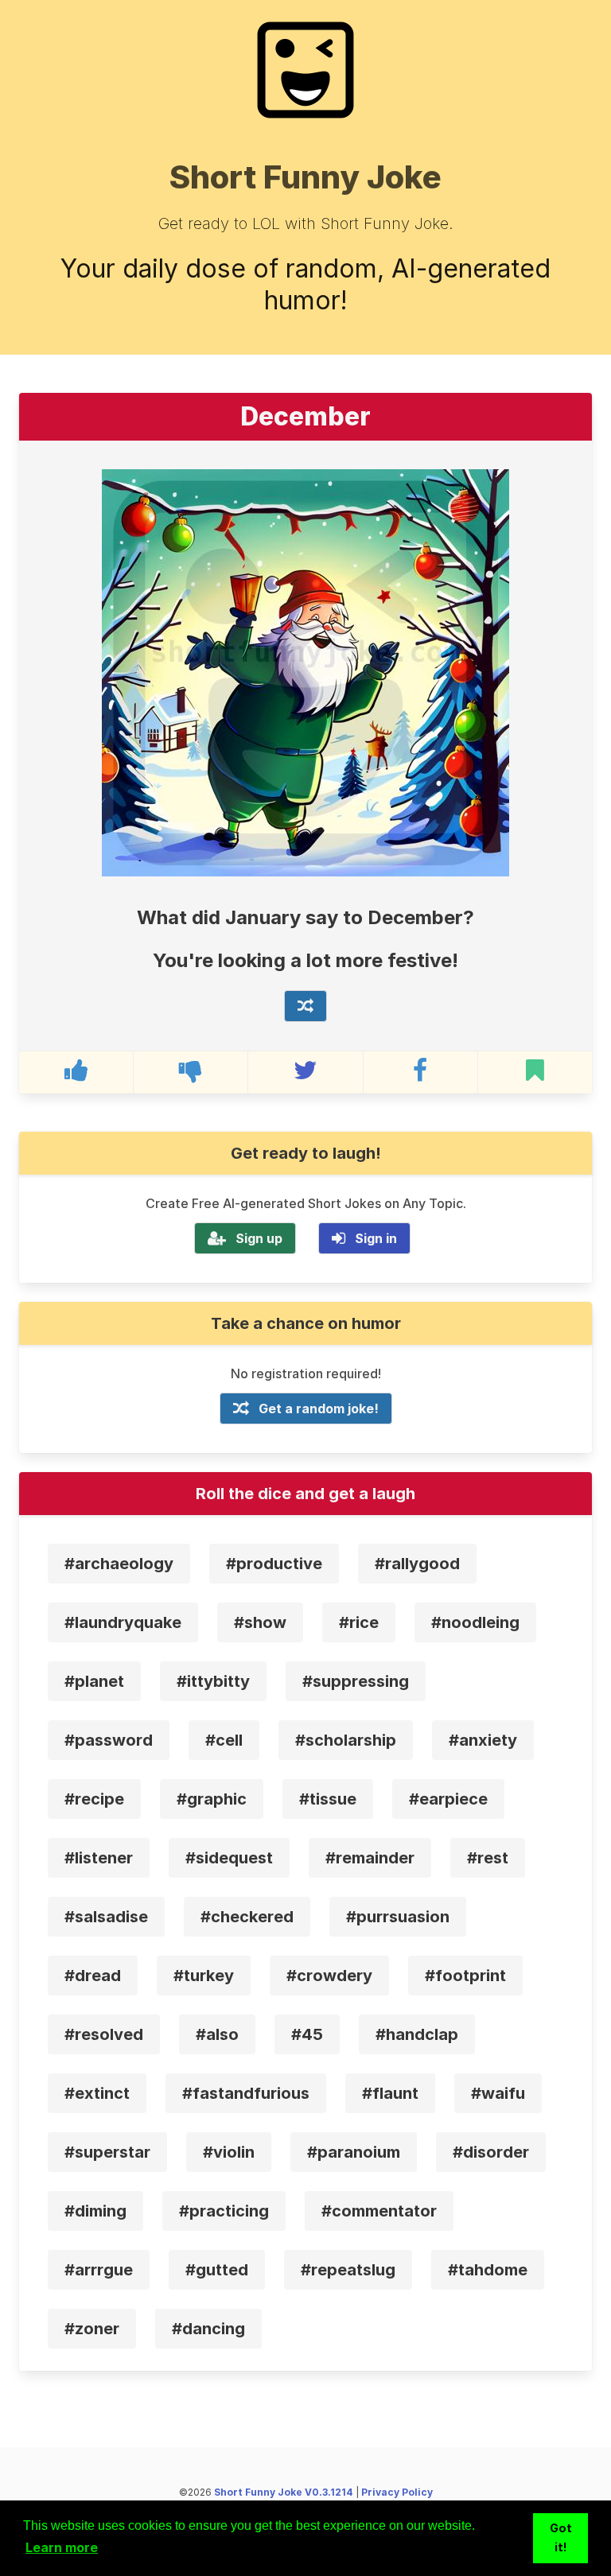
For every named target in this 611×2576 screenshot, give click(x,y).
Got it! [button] (561, 2537)
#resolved (104, 2034)
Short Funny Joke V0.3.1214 (284, 2492)
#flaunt (390, 2093)
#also (217, 2034)
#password (109, 1740)
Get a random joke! (319, 1408)
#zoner (92, 2329)
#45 (307, 2034)
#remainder (370, 1858)
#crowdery (329, 1976)
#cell (224, 1740)
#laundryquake (123, 1622)
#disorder (491, 2152)
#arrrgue (99, 2270)
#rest (488, 1858)
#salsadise (106, 1917)
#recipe (94, 1799)
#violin (229, 2152)
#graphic (212, 1799)
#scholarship (346, 1740)
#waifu (498, 2093)
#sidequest (229, 1858)
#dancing (208, 2329)
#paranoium (354, 2152)
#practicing (224, 2211)
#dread (93, 1976)
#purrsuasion (398, 1917)
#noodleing (475, 1622)
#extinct (97, 2093)
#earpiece (448, 1799)
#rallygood (417, 1564)
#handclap (417, 2034)
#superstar (107, 2152)
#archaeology (119, 1564)
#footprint (465, 1976)
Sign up (259, 1238)
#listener (99, 1858)
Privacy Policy (397, 2492)
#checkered (247, 1917)
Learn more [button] (62, 2547)
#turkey (204, 1976)
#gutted (217, 2270)
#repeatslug (348, 2270)
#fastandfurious (246, 2093)
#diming (95, 2211)
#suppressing (356, 1681)
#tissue (328, 1799)
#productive (274, 1564)
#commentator (379, 2211)
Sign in (376, 1238)
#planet (94, 1681)
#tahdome (488, 2270)
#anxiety (483, 1740)
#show (260, 1622)
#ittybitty (213, 1681)
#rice (359, 1622)
